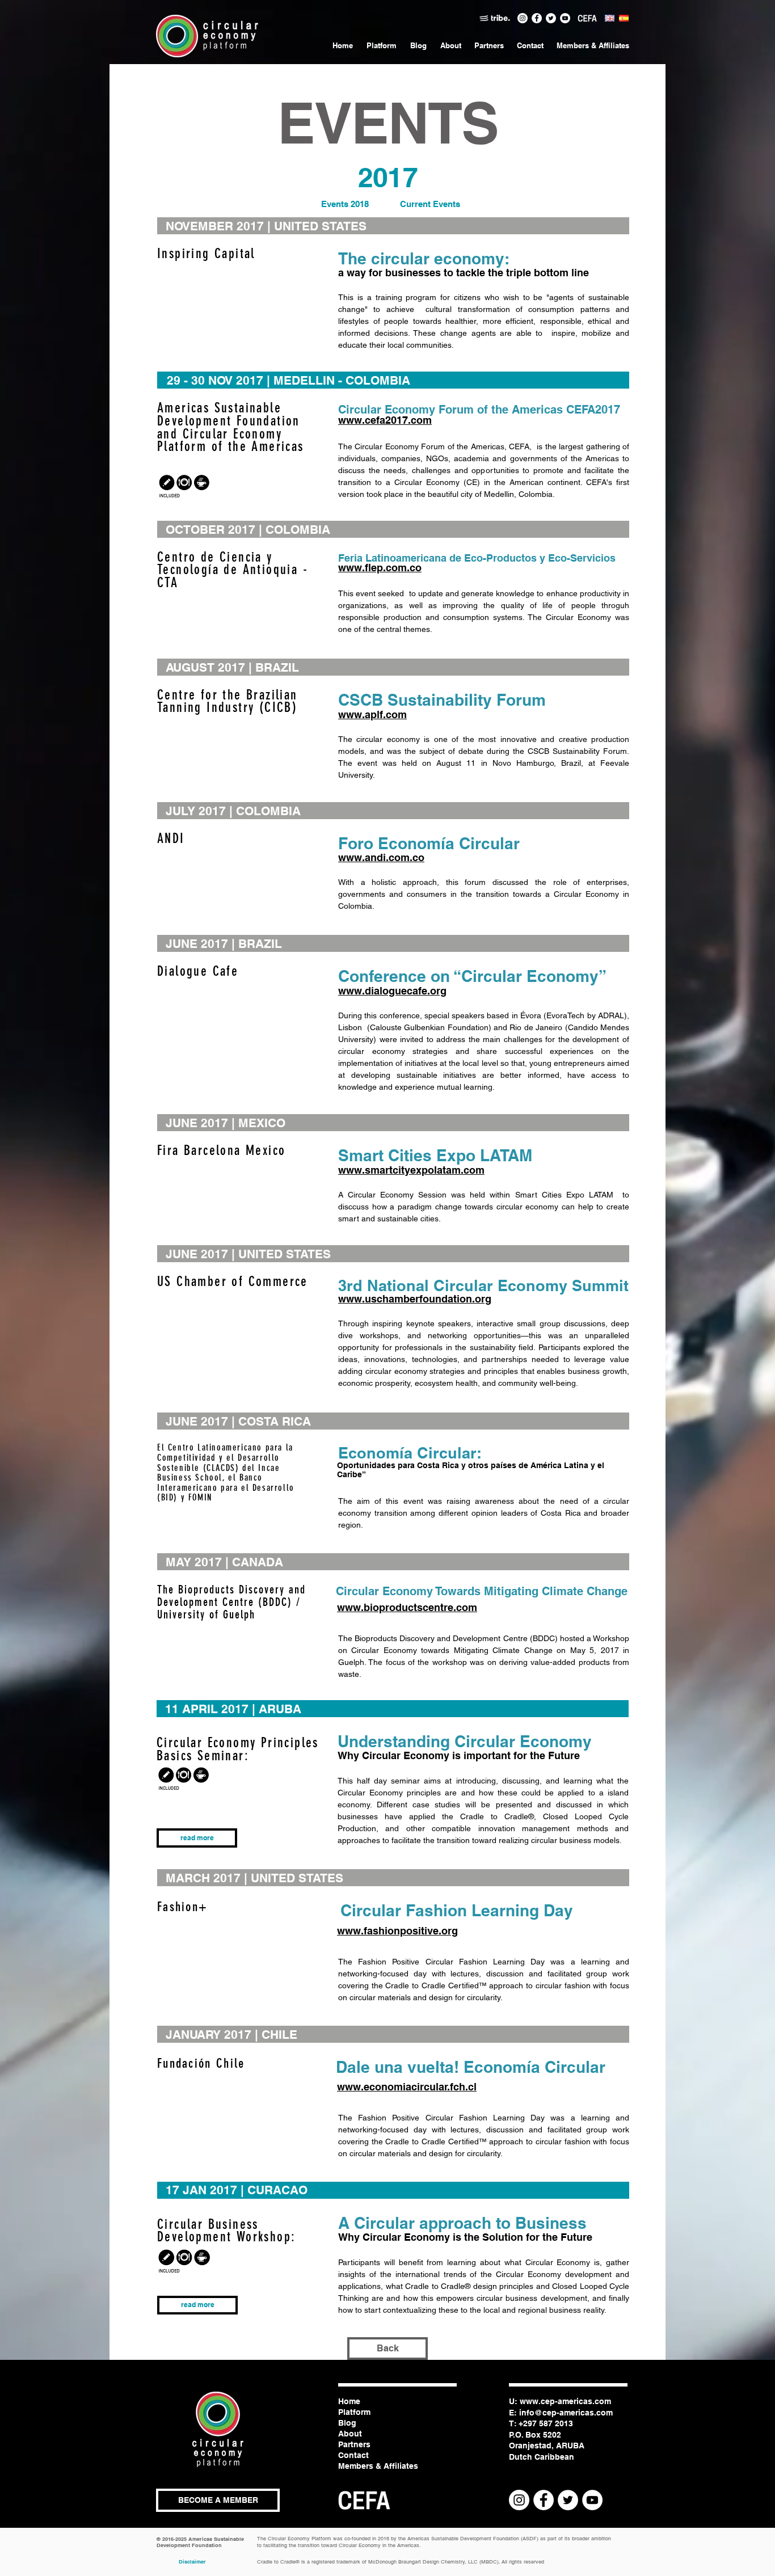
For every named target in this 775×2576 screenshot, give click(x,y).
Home (349, 2401)
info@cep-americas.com (566, 2413)
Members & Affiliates (378, 2466)
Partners (354, 2444)
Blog (347, 2423)
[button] (218, 2500)
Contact (353, 2455)
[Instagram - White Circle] (523, 18)
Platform (354, 2412)
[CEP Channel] (565, 18)
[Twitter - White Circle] (551, 18)
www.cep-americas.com (565, 2401)
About (350, 2434)
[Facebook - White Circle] (537, 18)
